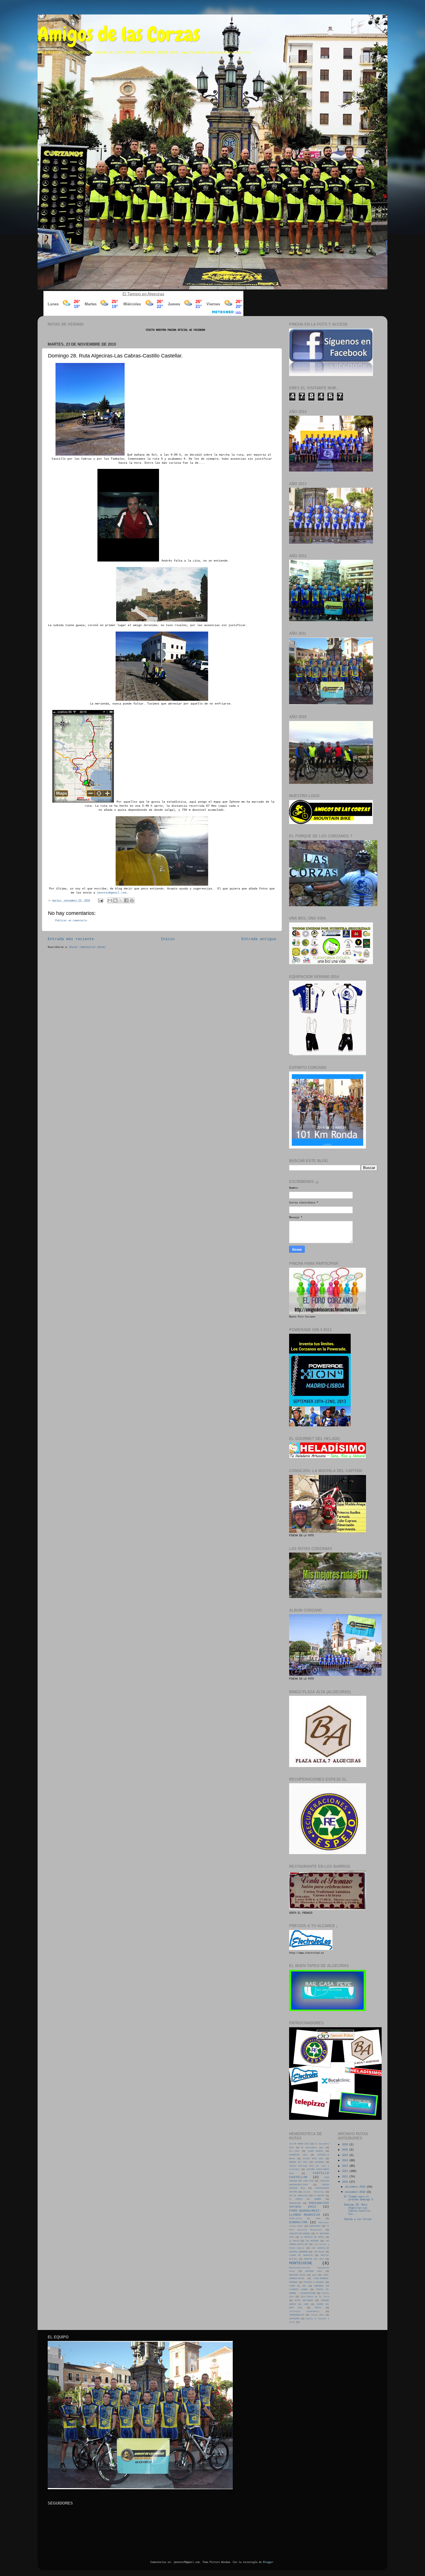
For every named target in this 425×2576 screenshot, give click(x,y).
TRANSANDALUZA (297, 2315)
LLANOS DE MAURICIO (301, 2255)
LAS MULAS (319, 2252)
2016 (346, 2150)
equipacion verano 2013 (309, 2205)
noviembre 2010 (356, 2192)
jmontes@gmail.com (112, 893)
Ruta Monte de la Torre (315, 2297)
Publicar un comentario (71, 921)
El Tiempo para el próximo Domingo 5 (359, 2198)
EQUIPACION (295, 2203)
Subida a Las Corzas (358, 2219)
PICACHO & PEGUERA (314, 2282)
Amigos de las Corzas (119, 34)
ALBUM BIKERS (315, 2151)
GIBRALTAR (298, 2222)
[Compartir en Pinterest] (132, 900)
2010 (346, 2182)
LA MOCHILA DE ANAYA (312, 2237)
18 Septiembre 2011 (312, 2148)
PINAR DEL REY (298, 2286)
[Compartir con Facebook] (126, 900)
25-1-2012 (294, 2151)
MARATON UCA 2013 (314, 2259)
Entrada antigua (259, 939)
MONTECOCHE (301, 2263)
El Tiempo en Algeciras (143, 294)
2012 (346, 2171)
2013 (346, 2166)
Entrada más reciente (71, 939)
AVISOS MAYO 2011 (313, 2159)
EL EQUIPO (319, 2196)
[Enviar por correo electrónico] (110, 900)
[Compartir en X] (121, 900)
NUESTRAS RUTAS (297, 2275)
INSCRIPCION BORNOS (300, 2234)
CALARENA (319, 2162)
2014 (346, 2161)
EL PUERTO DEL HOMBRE (305, 2199)
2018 (346, 2145)
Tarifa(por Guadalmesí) (304, 2311)
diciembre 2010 (356, 2187)
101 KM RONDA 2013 (299, 2144)
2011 (346, 2177)
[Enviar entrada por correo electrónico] (101, 901)
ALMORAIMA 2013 (298, 2155)
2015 (346, 2155)
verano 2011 (317, 2315)
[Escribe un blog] (115, 900)
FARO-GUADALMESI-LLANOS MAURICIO (305, 2213)
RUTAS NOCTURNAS (304, 2300)
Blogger (268, 2562)
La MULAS (294, 2241)
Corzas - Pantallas (314, 2192)
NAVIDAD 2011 (314, 2271)
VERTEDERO (294, 2319)
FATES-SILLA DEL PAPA (305, 2219)
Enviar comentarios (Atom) (87, 947)
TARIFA (318, 2308)
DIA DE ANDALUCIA (299, 2196)
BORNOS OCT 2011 (298, 2162)
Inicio (168, 939)
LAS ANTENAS (312, 2241)
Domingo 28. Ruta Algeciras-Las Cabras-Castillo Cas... (357, 2210)
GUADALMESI (315, 2226)
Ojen (314, 2275)
